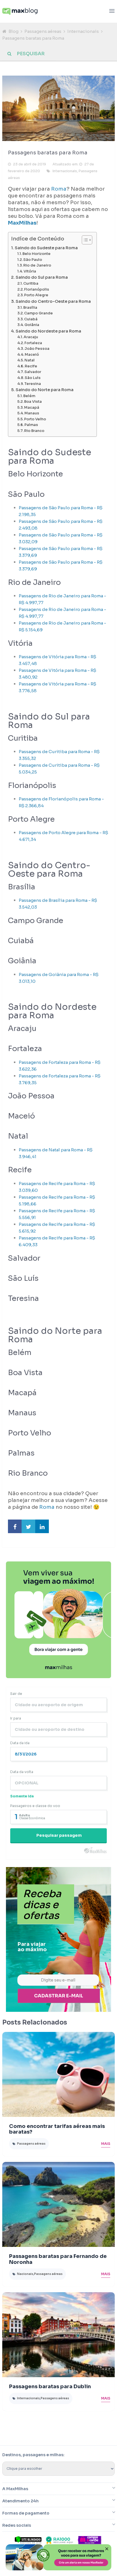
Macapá (32, 408)
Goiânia (32, 325)
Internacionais (83, 31)
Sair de (16, 1694)
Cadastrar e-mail (59, 1996)
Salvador (33, 372)
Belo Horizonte (36, 254)
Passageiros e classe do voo (35, 1806)
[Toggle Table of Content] (84, 240)
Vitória (30, 271)
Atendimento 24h (20, 2501)
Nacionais (25, 2274)
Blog (13, 31)
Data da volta (22, 1772)
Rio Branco (34, 431)
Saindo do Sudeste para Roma (46, 248)
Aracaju (31, 337)
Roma (59, 189)
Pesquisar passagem (59, 1835)
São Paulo (33, 260)
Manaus (32, 413)
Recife (31, 366)
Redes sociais (17, 2525)
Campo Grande (38, 313)
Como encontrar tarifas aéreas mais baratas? (57, 2129)
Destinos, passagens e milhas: (33, 2455)
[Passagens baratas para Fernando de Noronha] (58, 2204)
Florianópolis (37, 289)
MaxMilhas (22, 223)
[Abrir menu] (112, 11)
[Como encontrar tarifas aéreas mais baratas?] (58, 2074)
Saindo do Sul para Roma (42, 277)
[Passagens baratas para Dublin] (58, 2335)
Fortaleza (33, 343)
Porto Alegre (36, 295)
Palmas (31, 425)
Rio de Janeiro (37, 265)
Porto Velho (35, 419)
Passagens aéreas (43, 31)
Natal (30, 360)
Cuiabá (31, 319)
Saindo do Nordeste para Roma (48, 331)
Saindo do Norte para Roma (45, 390)
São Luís (33, 378)
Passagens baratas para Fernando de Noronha (58, 2259)
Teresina (33, 384)
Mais (106, 2144)
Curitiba (31, 284)
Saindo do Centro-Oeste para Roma (53, 301)
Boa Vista (33, 402)
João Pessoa (37, 349)
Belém (29, 396)
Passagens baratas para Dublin (50, 2387)
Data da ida (20, 1743)
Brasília (30, 308)
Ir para (16, 1718)
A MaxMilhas (15, 2489)
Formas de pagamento (26, 2513)
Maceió (32, 355)
